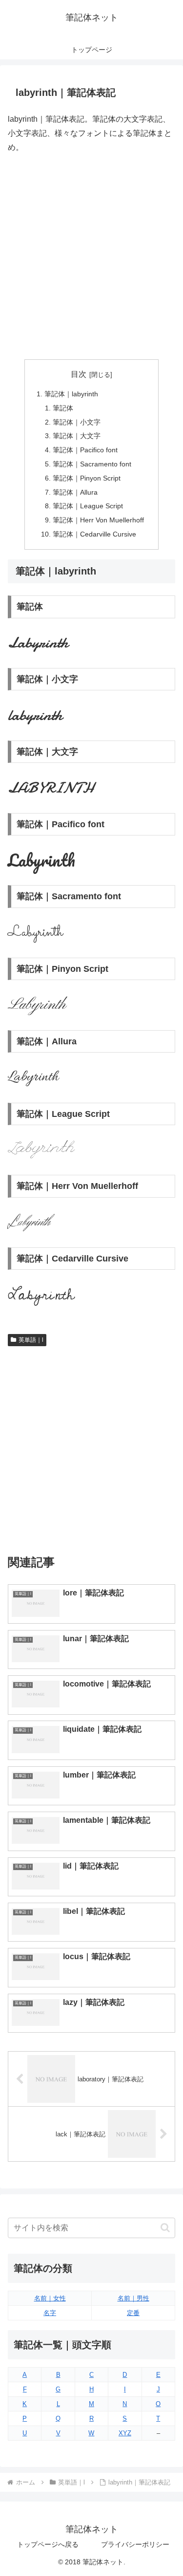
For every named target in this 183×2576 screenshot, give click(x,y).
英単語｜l (31, 1340)
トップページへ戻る (48, 2544)
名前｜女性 (50, 2298)
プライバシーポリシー (135, 2544)
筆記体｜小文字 (77, 422)
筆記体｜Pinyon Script (87, 478)
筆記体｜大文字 (77, 436)
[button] (165, 2228)
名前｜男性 (133, 2298)
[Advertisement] (91, 257)
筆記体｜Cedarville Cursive (94, 534)
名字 (50, 2313)
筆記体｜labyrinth (71, 394)
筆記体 (63, 408)
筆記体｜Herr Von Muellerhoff (98, 520)
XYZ (125, 2433)
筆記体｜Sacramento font (92, 464)
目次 (79, 374)
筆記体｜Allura (75, 492)
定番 (133, 2313)
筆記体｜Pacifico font (85, 450)
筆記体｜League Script (88, 506)
